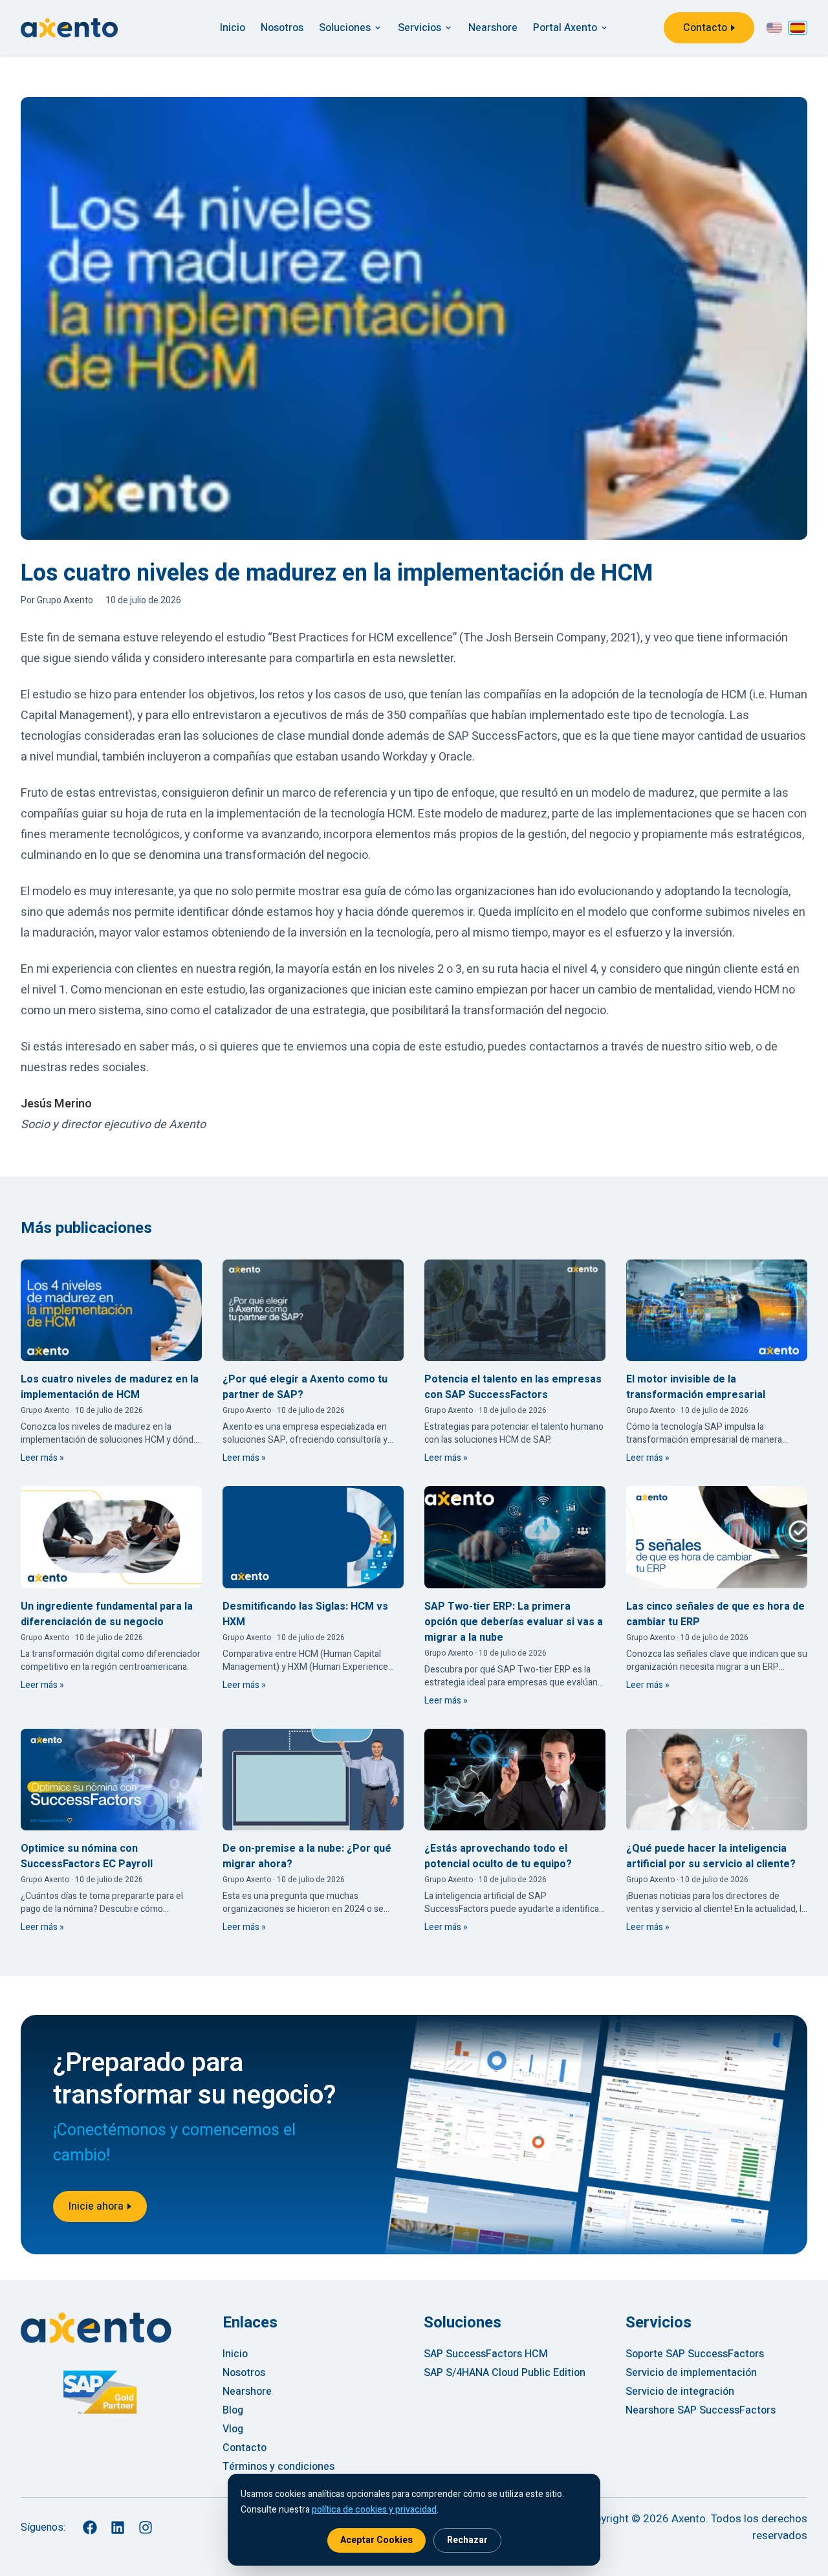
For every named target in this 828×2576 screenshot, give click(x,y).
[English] (774, 28)
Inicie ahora (96, 2206)
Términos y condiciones (278, 2467)
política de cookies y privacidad (374, 2510)
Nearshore (493, 28)
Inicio (233, 28)
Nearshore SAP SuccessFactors (701, 2410)
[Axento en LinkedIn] (117, 2527)
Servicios (419, 28)
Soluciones (345, 28)
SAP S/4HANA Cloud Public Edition (505, 2373)
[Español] (798, 28)
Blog (233, 2410)
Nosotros (282, 28)
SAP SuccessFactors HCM (486, 2354)
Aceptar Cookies (376, 2540)
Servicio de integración (680, 2392)
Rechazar (467, 2540)
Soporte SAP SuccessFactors (695, 2354)
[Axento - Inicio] (69, 28)
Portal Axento (565, 28)
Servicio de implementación (691, 2373)
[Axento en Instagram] (145, 2527)
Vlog (233, 2429)
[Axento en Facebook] (90, 2527)
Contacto (705, 28)
